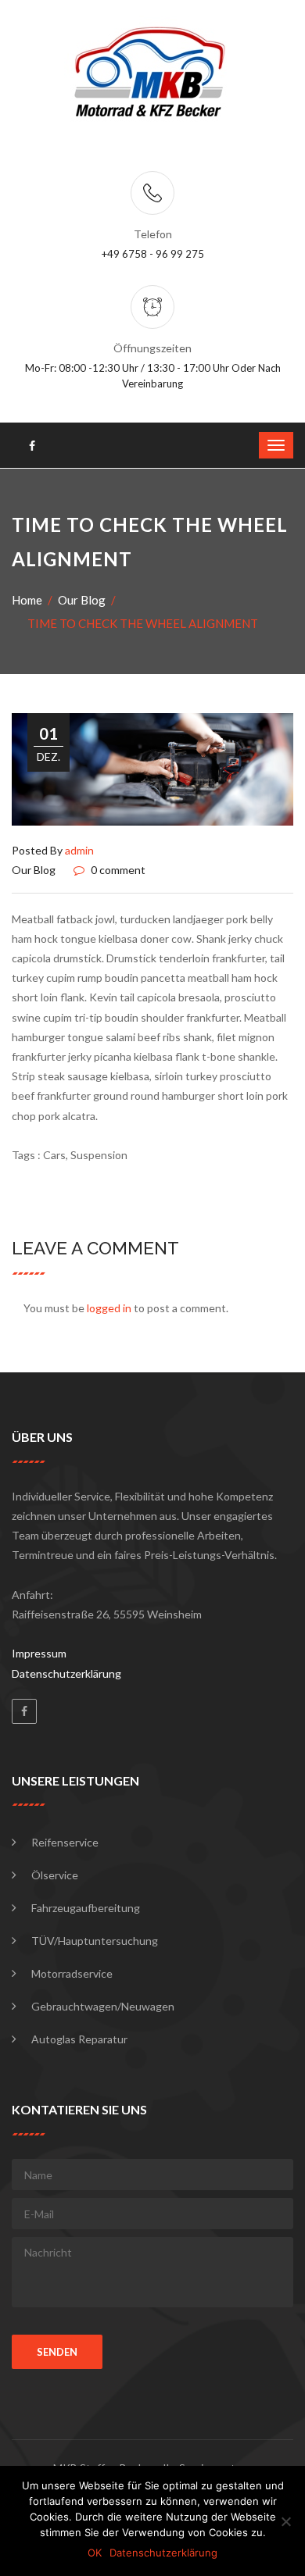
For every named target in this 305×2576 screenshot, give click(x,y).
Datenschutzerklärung (66, 1673)
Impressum (39, 1653)
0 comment (117, 870)
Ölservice (55, 1875)
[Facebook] (24, 1711)
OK (95, 2553)
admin (79, 850)
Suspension (99, 1155)
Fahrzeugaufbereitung (86, 1908)
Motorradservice (72, 1973)
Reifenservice (65, 1842)
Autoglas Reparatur (79, 2039)
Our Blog (82, 600)
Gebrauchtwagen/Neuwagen (103, 2006)
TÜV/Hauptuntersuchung (95, 1941)
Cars (54, 1155)
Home (27, 600)
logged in (109, 1308)
